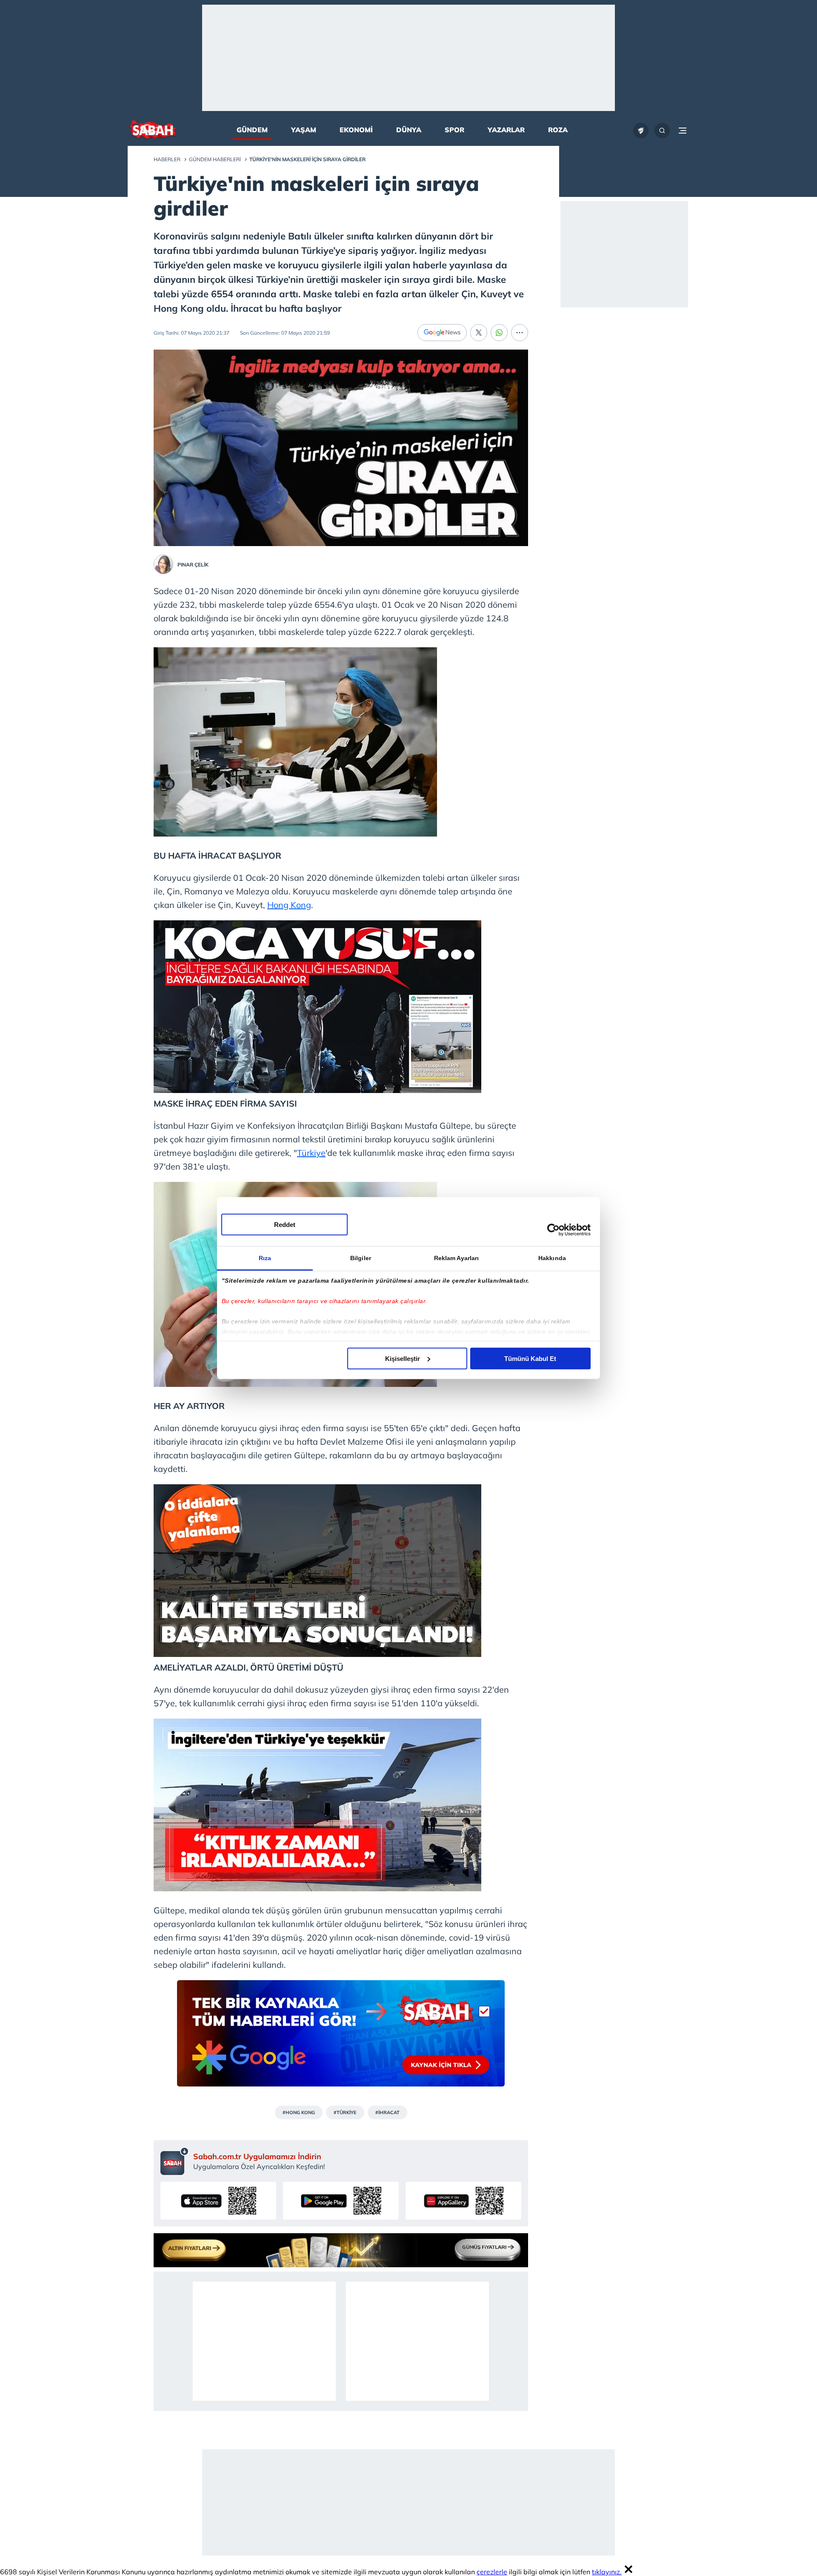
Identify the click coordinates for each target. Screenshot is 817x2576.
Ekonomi (356, 130)
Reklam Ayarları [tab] (457, 1258)
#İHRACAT (387, 2112)
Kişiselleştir (403, 1358)
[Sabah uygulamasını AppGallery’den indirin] (463, 2201)
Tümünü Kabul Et (530, 1358)
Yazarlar (506, 130)
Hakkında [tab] (552, 1258)
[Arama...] (662, 131)
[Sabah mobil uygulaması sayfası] (175, 2161)
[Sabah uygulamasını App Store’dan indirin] (218, 2201)
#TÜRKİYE (345, 2112)
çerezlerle (492, 2572)
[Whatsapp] (499, 333)
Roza (558, 130)
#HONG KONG (299, 2112)
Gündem (252, 130)
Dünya (409, 130)
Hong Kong (289, 905)
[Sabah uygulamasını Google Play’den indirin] (341, 2201)
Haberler (167, 159)
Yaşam (304, 130)
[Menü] (683, 131)
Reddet (285, 1224)
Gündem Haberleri (215, 159)
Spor (454, 130)
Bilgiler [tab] (361, 1258)
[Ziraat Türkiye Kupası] (641, 131)
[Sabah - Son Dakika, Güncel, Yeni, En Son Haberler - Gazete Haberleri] (152, 131)
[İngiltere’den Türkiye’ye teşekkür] (317, 1888)
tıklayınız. (607, 2572)
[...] (520, 333)
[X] (479, 333)
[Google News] (442, 333)
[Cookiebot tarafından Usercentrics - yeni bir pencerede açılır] (553, 1230)
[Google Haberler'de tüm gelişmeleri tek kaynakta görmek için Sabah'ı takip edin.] (341, 2038)
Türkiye (311, 1153)
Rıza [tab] (265, 1258)
